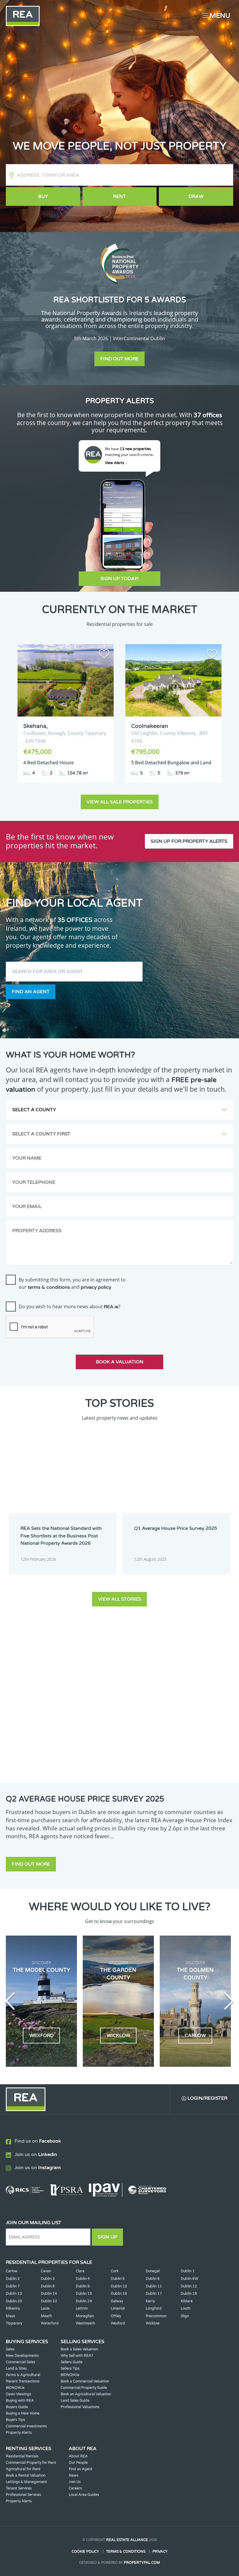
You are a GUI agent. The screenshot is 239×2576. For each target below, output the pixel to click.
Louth (186, 2308)
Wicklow (153, 2323)
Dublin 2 (13, 2279)
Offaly (116, 2316)
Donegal (153, 2271)
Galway (117, 2301)
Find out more (119, 359)
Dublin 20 (14, 2301)
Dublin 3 (48, 2279)
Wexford (118, 2323)
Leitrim (82, 2308)
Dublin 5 (118, 2279)
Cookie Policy (85, 2552)
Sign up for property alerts (189, 841)
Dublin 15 (84, 2294)
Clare (80, 2271)
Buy (43, 196)
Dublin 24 (84, 2301)
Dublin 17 (154, 2294)
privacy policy (96, 1287)
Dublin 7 (13, 2286)
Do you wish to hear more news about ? (70, 1307)
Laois (45, 2308)
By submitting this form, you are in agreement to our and (72, 1283)
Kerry (150, 2301)
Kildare (187, 2301)
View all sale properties (120, 802)
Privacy (160, 2552)
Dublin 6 (153, 2279)
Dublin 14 (49, 2294)
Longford (154, 2308)
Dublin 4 (83, 2279)
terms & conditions (49, 1287)
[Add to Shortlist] (104, 655)
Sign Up (107, 2237)
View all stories (119, 1599)
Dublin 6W (189, 2279)
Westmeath (85, 2323)
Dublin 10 (119, 2286)
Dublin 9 (83, 2286)
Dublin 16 (119, 2294)
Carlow (12, 2271)
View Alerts (115, 463)
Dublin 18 (189, 2294)
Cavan (46, 2271)
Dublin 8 (48, 2286)
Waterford (50, 2323)
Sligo (185, 2316)
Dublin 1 (188, 2271)
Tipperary (14, 2323)
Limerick (118, 2308)
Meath (46, 2316)
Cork (115, 2271)
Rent (119, 196)
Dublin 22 (49, 2301)
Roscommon (156, 2316)
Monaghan (85, 2316)
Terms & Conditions (126, 2552)
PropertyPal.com (142, 2563)
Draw (196, 196)
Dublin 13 (14, 2294)
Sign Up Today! (119, 579)
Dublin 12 (189, 2286)
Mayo (10, 2316)
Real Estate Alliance (127, 2540)
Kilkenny (13, 2308)
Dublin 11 (154, 2286)
